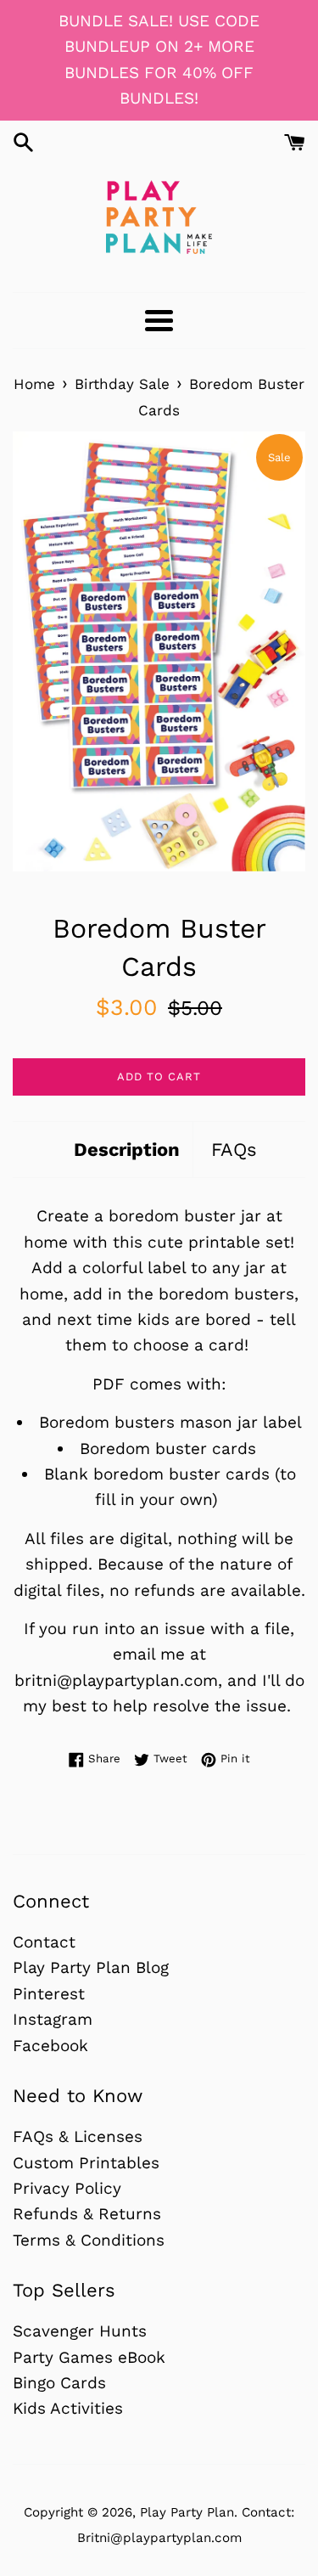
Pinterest (49, 1994)
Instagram (53, 2019)
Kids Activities (68, 2408)
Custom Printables (86, 2163)
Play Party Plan (187, 2512)
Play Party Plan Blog (91, 1967)
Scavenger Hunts (80, 2331)
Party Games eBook (89, 2357)
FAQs (234, 1150)
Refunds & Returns (87, 2214)
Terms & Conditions (89, 2240)
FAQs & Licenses (78, 2136)
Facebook (50, 2046)
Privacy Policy (67, 2188)
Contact (44, 1942)
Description (127, 1150)
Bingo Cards (59, 2383)
